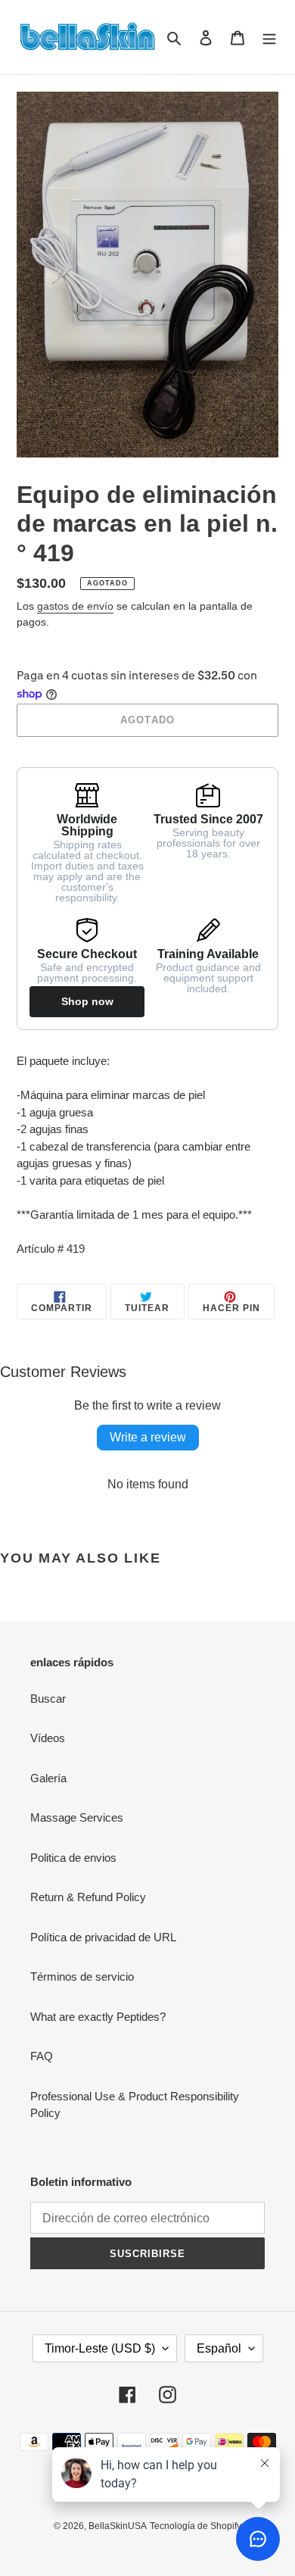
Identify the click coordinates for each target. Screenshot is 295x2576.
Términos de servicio (82, 1976)
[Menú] (269, 37)
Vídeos (48, 1738)
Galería (48, 1778)
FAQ (42, 2056)
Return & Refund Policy (88, 1897)
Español (219, 2348)
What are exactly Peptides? (98, 2017)
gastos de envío (75, 606)
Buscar (48, 1699)
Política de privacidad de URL (103, 1937)
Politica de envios (73, 1858)
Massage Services (77, 1817)
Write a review (148, 1437)
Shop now (87, 1001)
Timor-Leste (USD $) (100, 2348)
